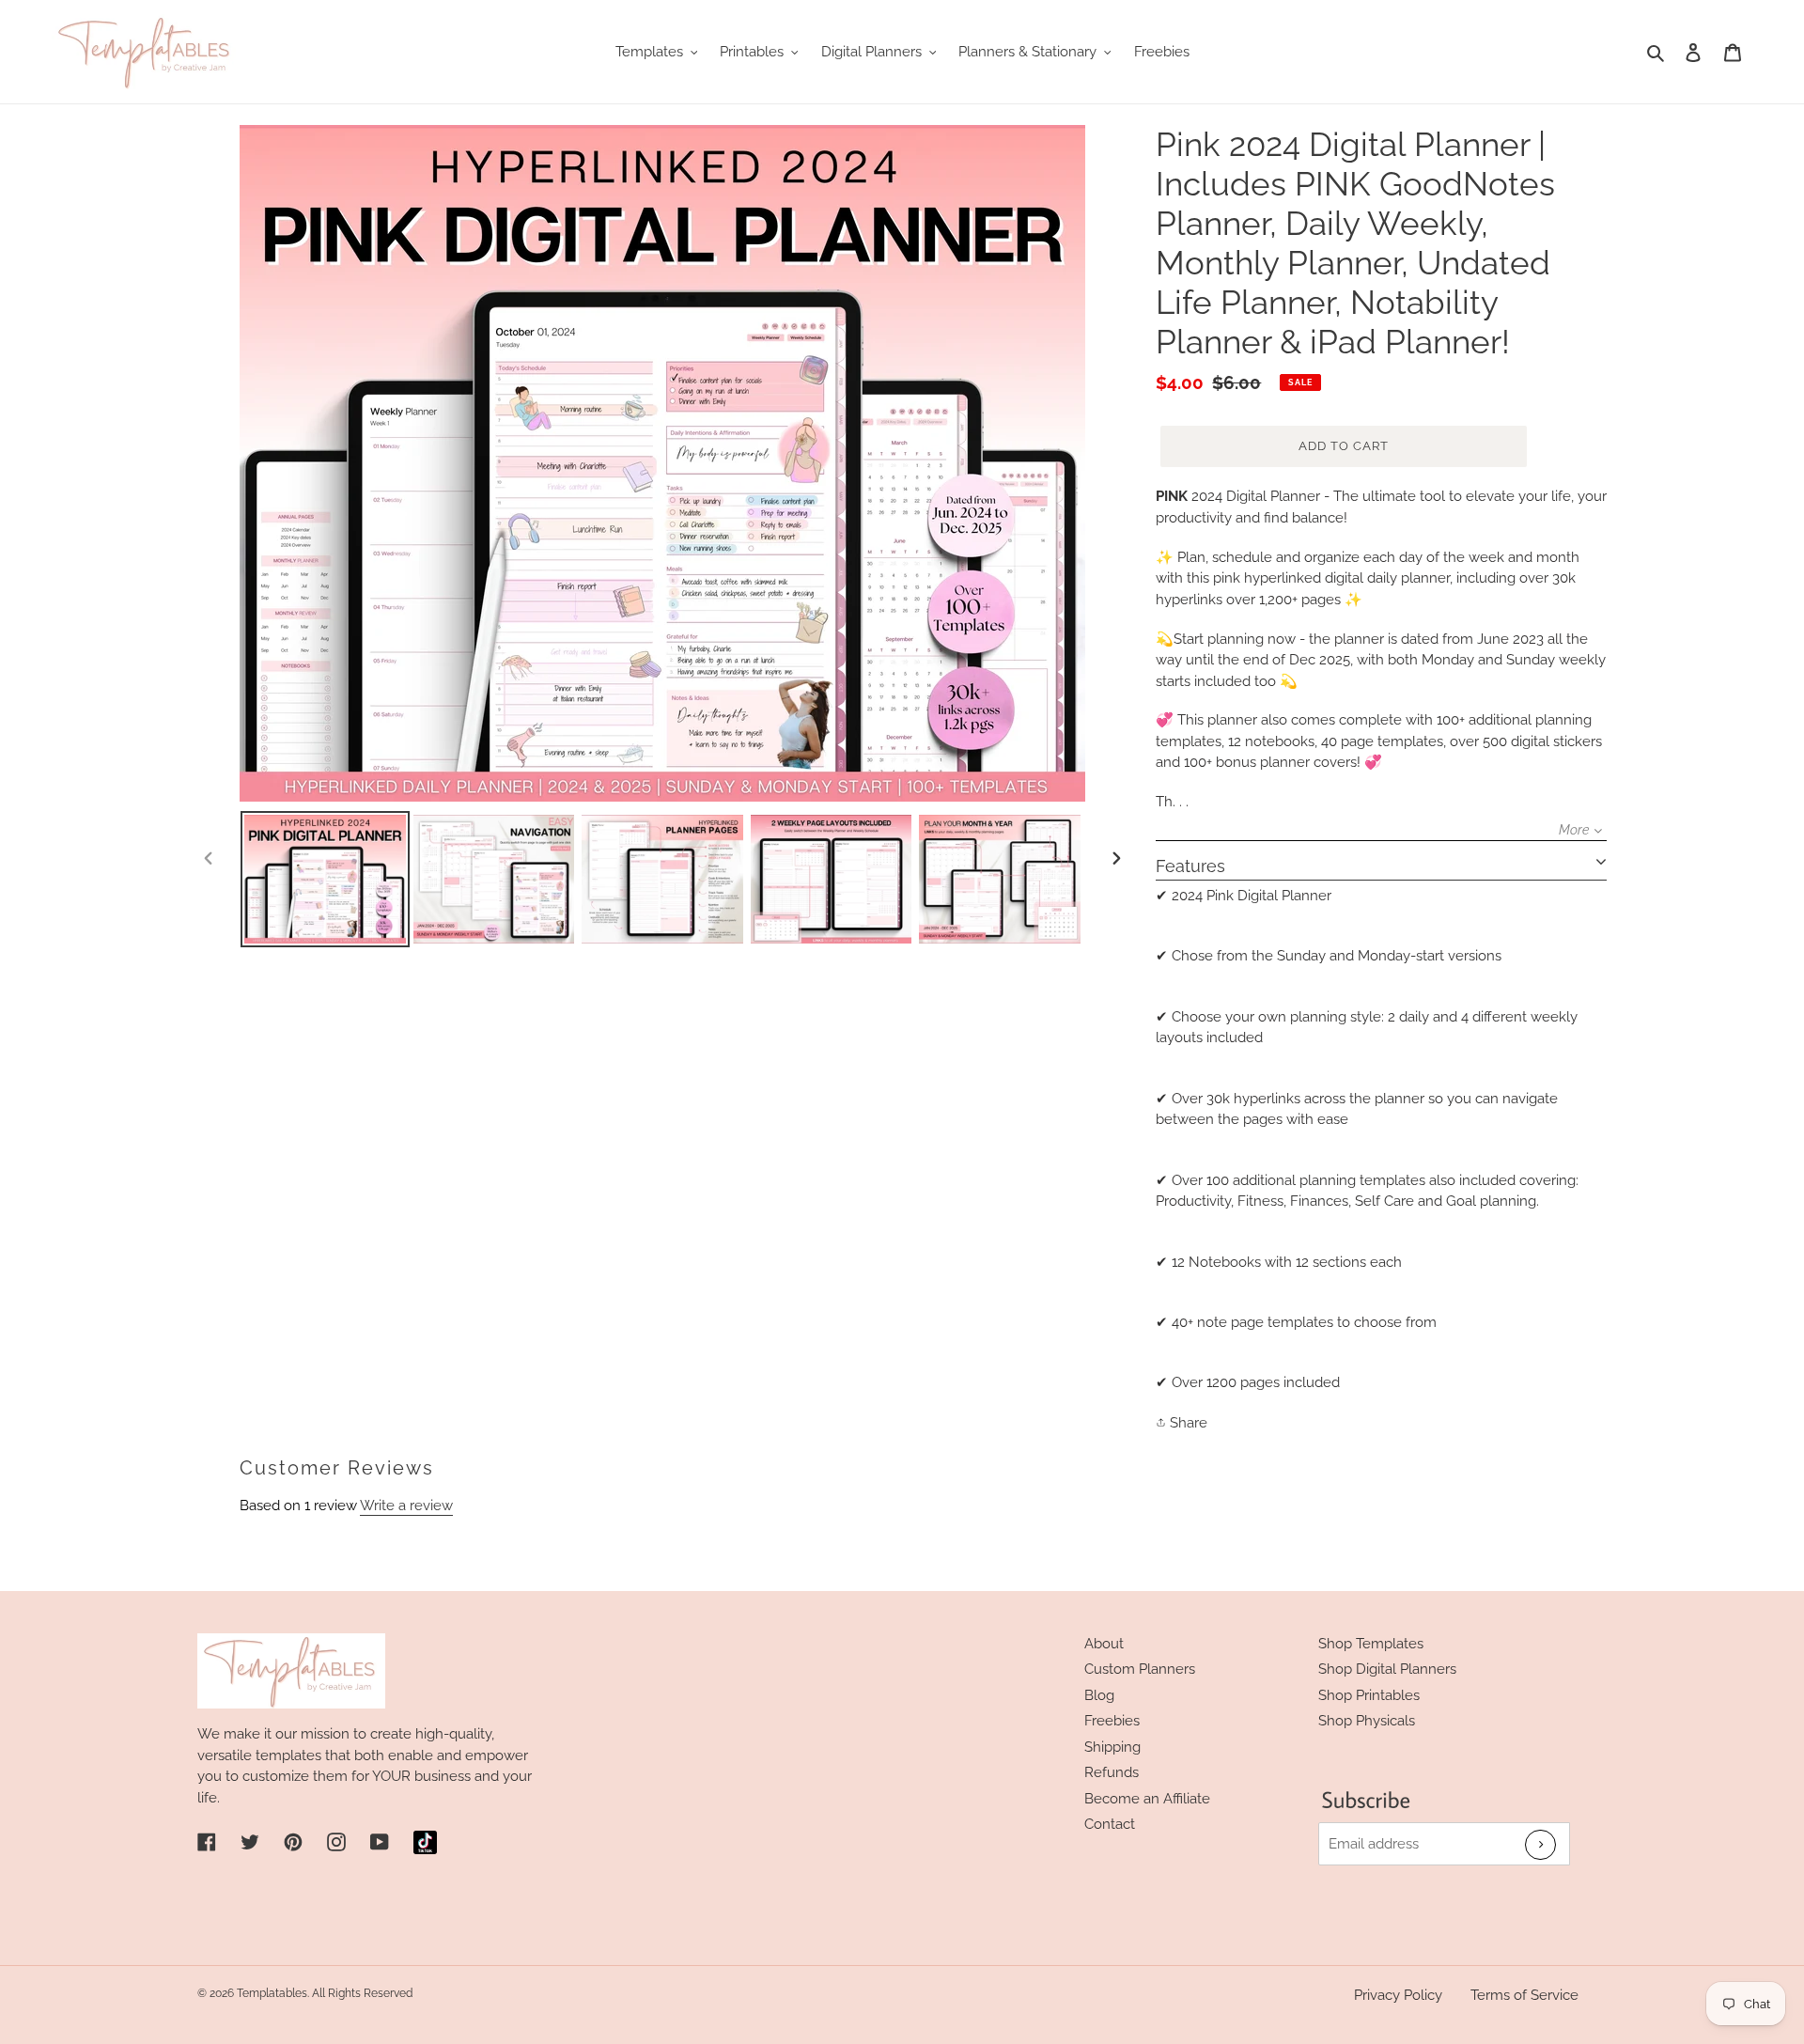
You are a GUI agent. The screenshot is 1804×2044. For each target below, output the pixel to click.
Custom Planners (1140, 1669)
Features (1190, 866)
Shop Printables (1369, 1695)
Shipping (1112, 1747)
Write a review (406, 1506)
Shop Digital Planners (1387, 1669)
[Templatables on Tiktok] (425, 1842)
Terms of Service (1524, 1995)
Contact (1110, 1824)
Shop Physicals (1367, 1721)
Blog (1099, 1695)
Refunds (1112, 1772)
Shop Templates (1371, 1644)
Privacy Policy (1398, 1995)
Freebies (1112, 1721)
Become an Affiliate (1147, 1799)
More (1574, 830)
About (1104, 1644)
